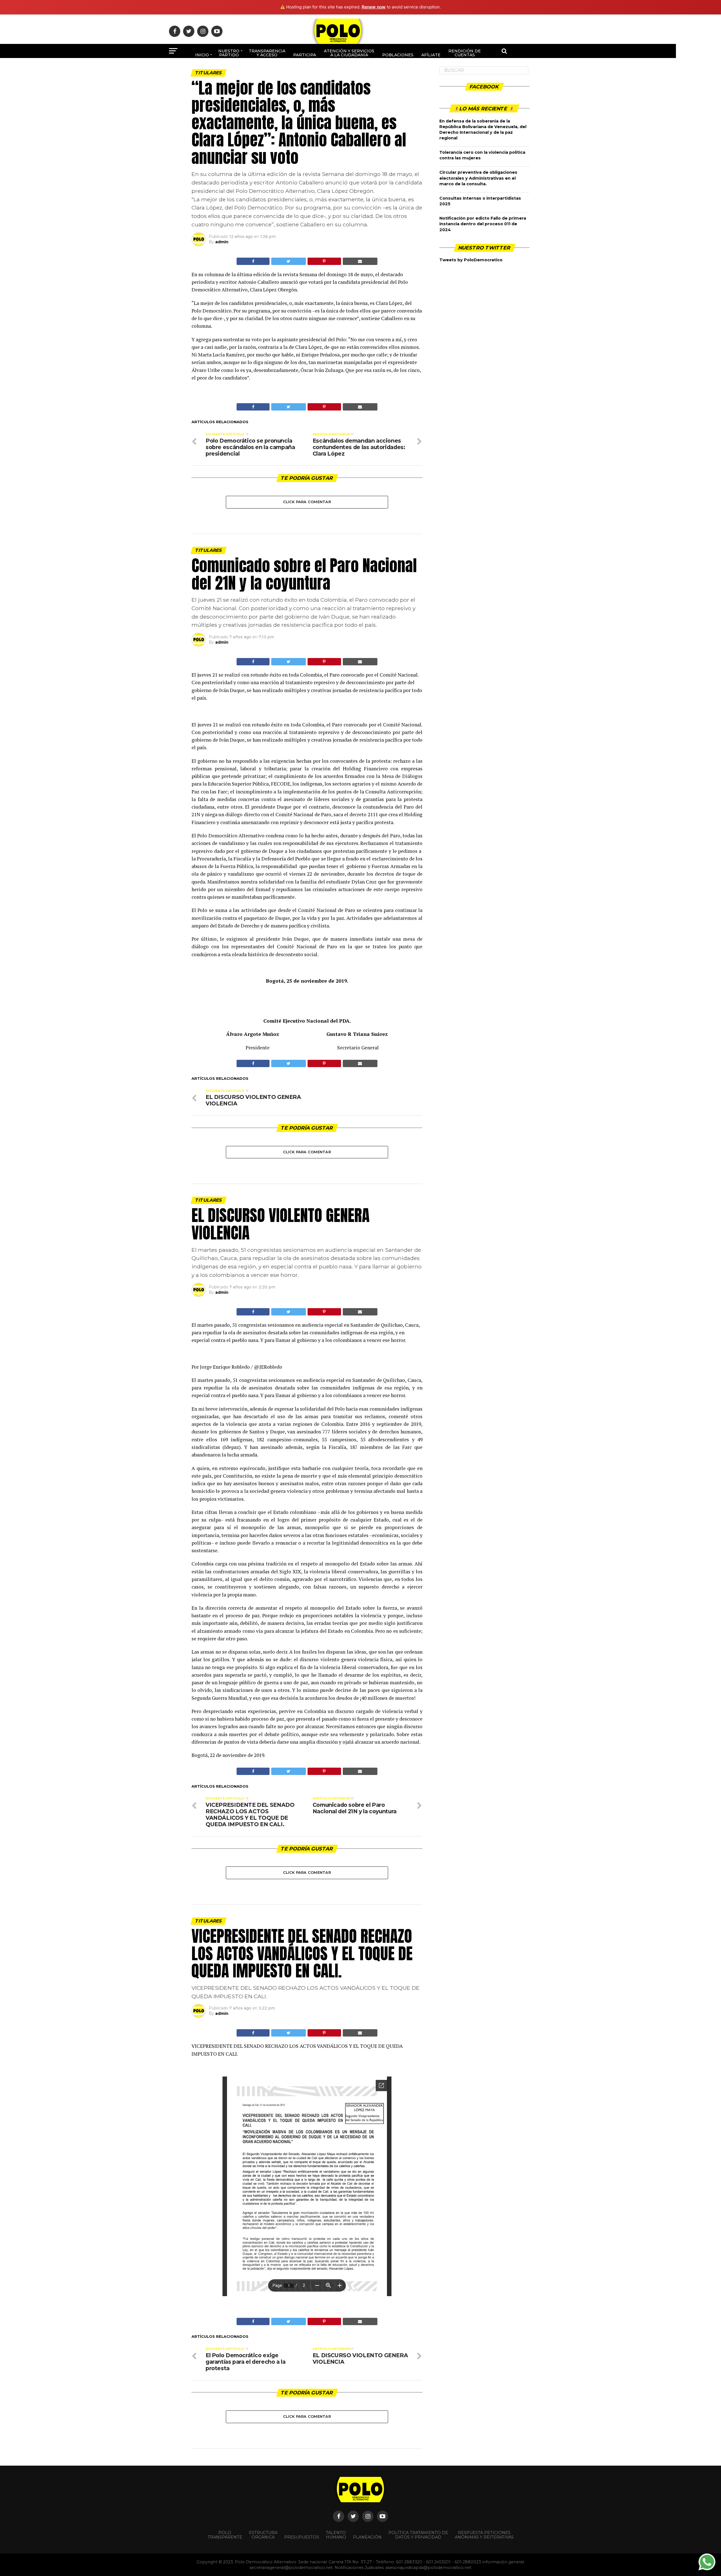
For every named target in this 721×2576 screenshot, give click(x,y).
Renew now (374, 7)
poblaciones (398, 55)
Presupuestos (302, 2537)
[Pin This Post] (324, 261)
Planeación (367, 2537)
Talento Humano (336, 2535)
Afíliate (431, 55)
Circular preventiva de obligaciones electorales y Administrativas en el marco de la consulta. (478, 178)
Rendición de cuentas (465, 53)
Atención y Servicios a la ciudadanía (349, 53)
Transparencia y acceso (267, 53)
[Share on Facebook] (253, 261)
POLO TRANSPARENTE (225, 2535)
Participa (305, 55)
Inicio (202, 55)
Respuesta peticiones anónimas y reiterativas (484, 2535)
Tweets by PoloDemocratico (471, 260)
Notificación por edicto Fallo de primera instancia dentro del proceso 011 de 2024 (483, 224)
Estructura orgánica (263, 2535)
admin (222, 242)
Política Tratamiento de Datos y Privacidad (418, 2535)
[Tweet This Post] (288, 261)
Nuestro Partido (229, 53)
